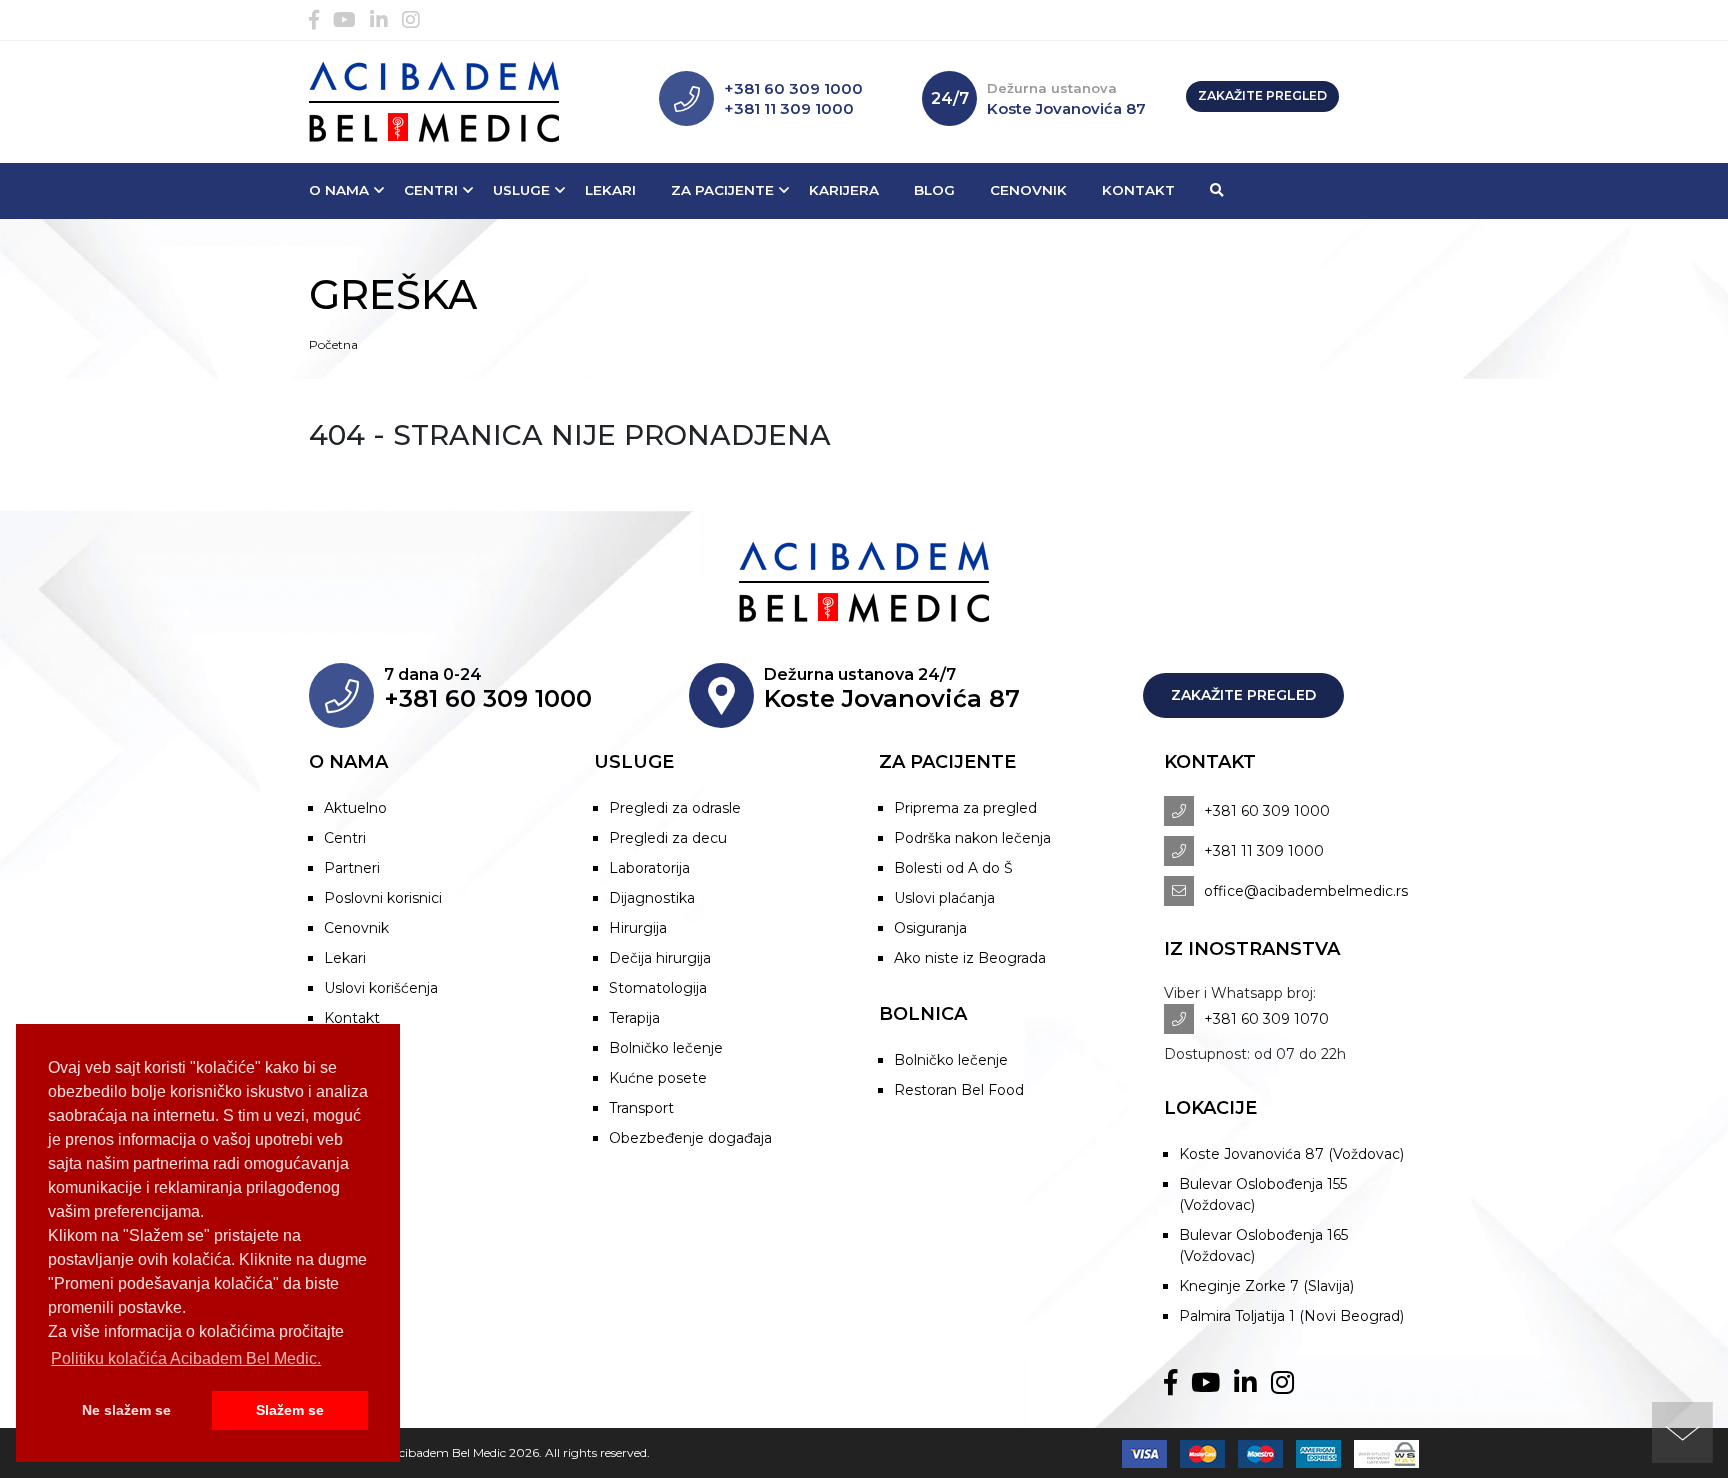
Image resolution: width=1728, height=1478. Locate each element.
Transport (641, 1108)
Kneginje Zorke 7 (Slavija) (1266, 1286)
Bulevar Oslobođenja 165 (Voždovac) (1263, 1245)
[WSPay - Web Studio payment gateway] (1381, 1452)
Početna (333, 344)
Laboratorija (649, 868)
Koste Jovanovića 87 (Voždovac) (1291, 1154)
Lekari (610, 190)
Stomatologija (658, 988)
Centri (431, 190)
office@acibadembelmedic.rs (1306, 891)
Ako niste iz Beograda (970, 958)
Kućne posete (658, 1078)
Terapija (634, 1018)
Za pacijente (722, 190)
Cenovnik (1028, 190)
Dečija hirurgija (660, 958)
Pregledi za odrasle (675, 808)
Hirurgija (638, 928)
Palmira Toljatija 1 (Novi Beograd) (1291, 1316)
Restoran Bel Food (959, 1090)
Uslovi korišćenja (381, 988)
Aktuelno (355, 808)
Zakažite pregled (1262, 95)
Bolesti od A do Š (953, 868)
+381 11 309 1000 (789, 108)
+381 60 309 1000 (793, 88)
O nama (339, 190)
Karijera (844, 190)
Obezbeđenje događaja (690, 1138)
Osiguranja (930, 928)
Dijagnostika (652, 898)
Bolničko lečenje (666, 1048)
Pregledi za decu (668, 838)
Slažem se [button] (290, 1410)
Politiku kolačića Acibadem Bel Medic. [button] (186, 1358)
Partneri (352, 868)
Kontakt (1138, 190)
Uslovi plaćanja (944, 898)
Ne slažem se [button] (126, 1410)
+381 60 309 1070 (1266, 1019)
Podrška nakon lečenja (972, 838)
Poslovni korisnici (383, 898)
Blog (934, 190)
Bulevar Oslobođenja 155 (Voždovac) (1263, 1194)
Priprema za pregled (965, 808)
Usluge (521, 190)
